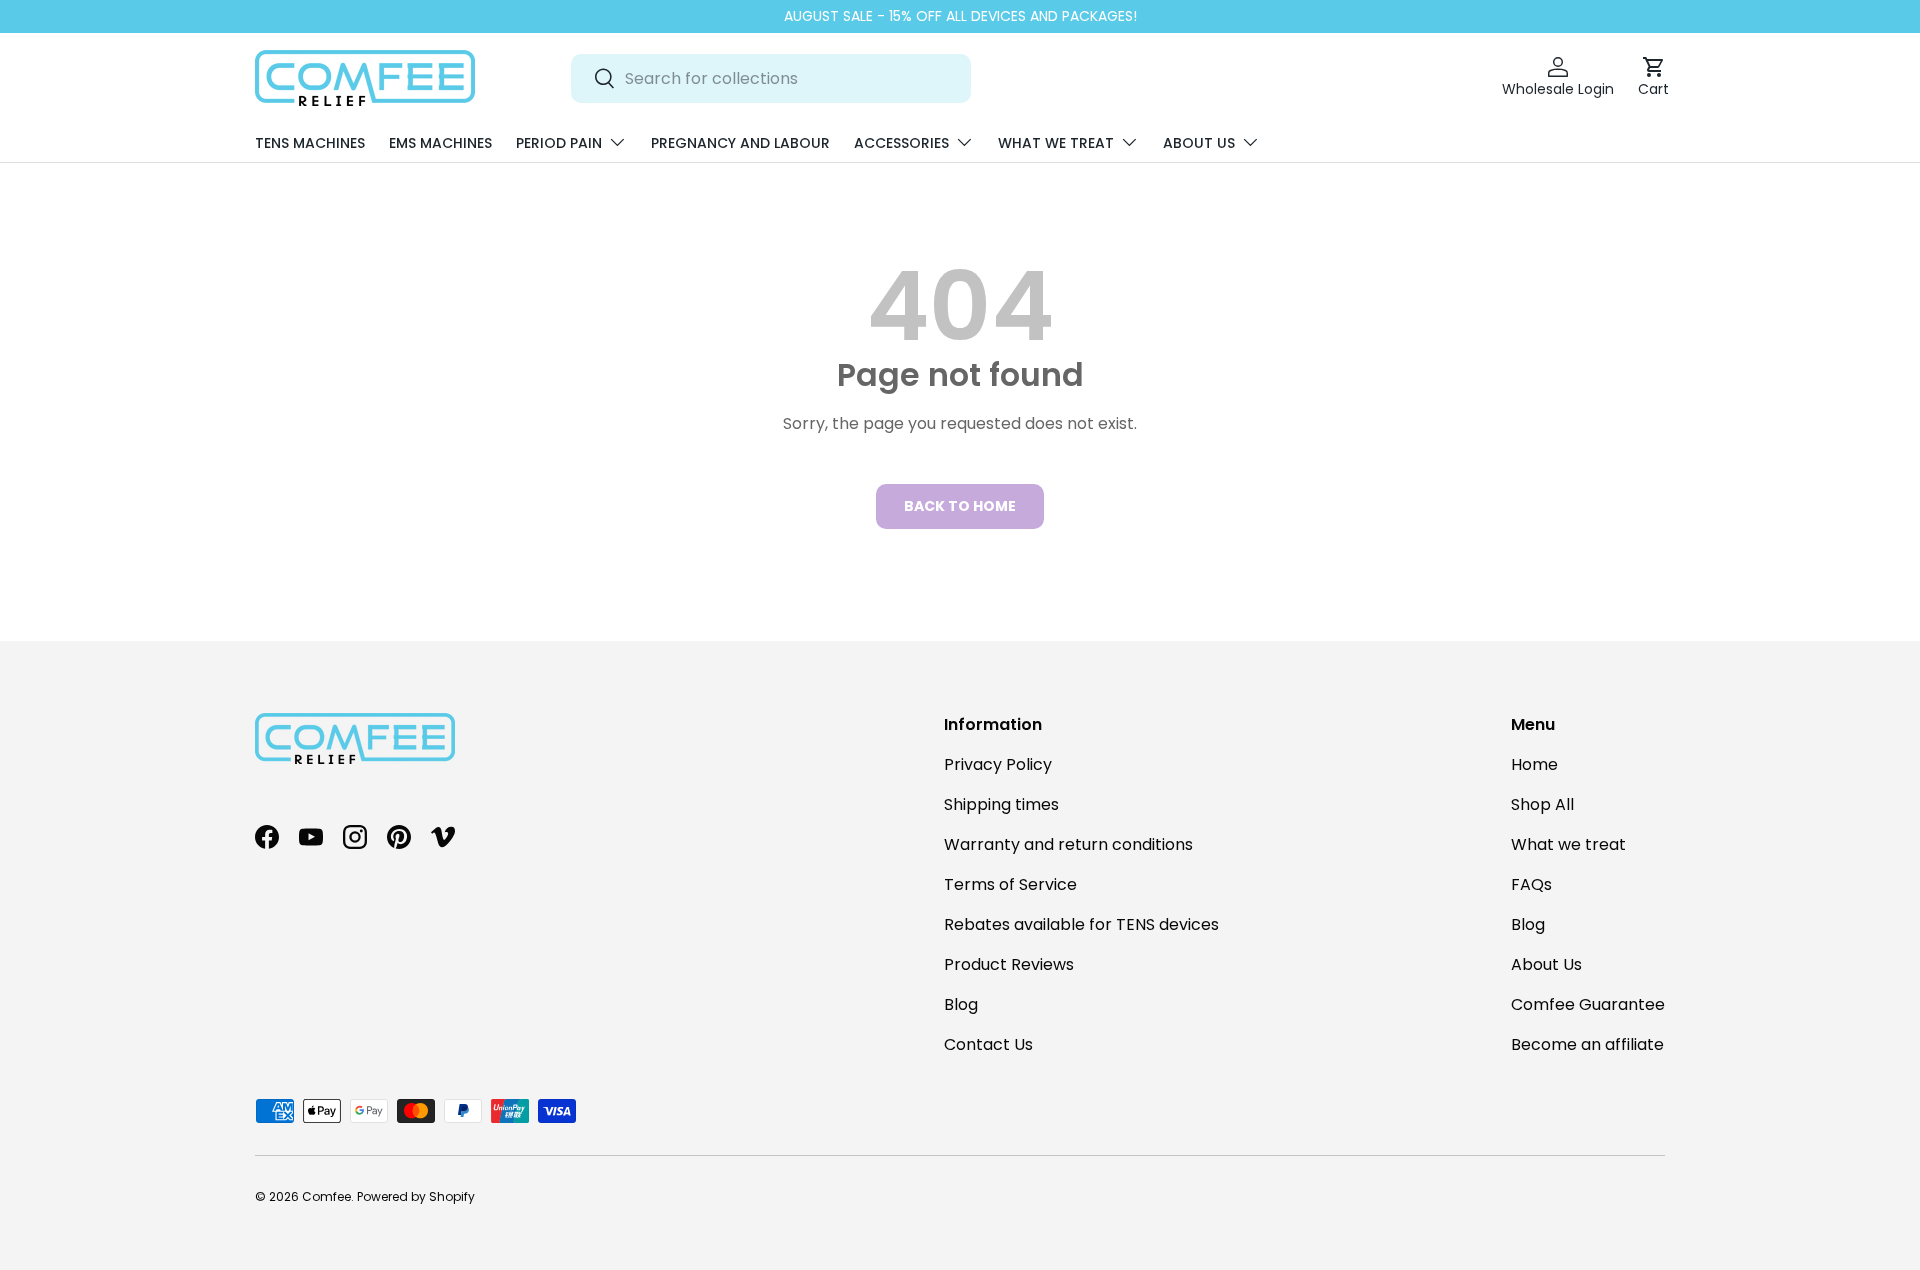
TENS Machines (310, 143)
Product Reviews (1009, 964)
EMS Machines (440, 143)
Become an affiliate (1587, 1044)
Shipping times (1001, 804)
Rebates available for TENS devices (1081, 924)
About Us (1199, 143)
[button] (1653, 77)
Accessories (901, 143)
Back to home (960, 506)
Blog (961, 1004)
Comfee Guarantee (1588, 1004)
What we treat (1056, 143)
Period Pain (559, 143)
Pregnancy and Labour (740, 143)
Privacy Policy (998, 764)
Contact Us (988, 1044)
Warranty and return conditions (1068, 844)
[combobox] (771, 78)
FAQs (1531, 884)
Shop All (1542, 804)
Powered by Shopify (416, 1196)
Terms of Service (1010, 884)
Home (1534, 764)
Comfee (326, 1196)
